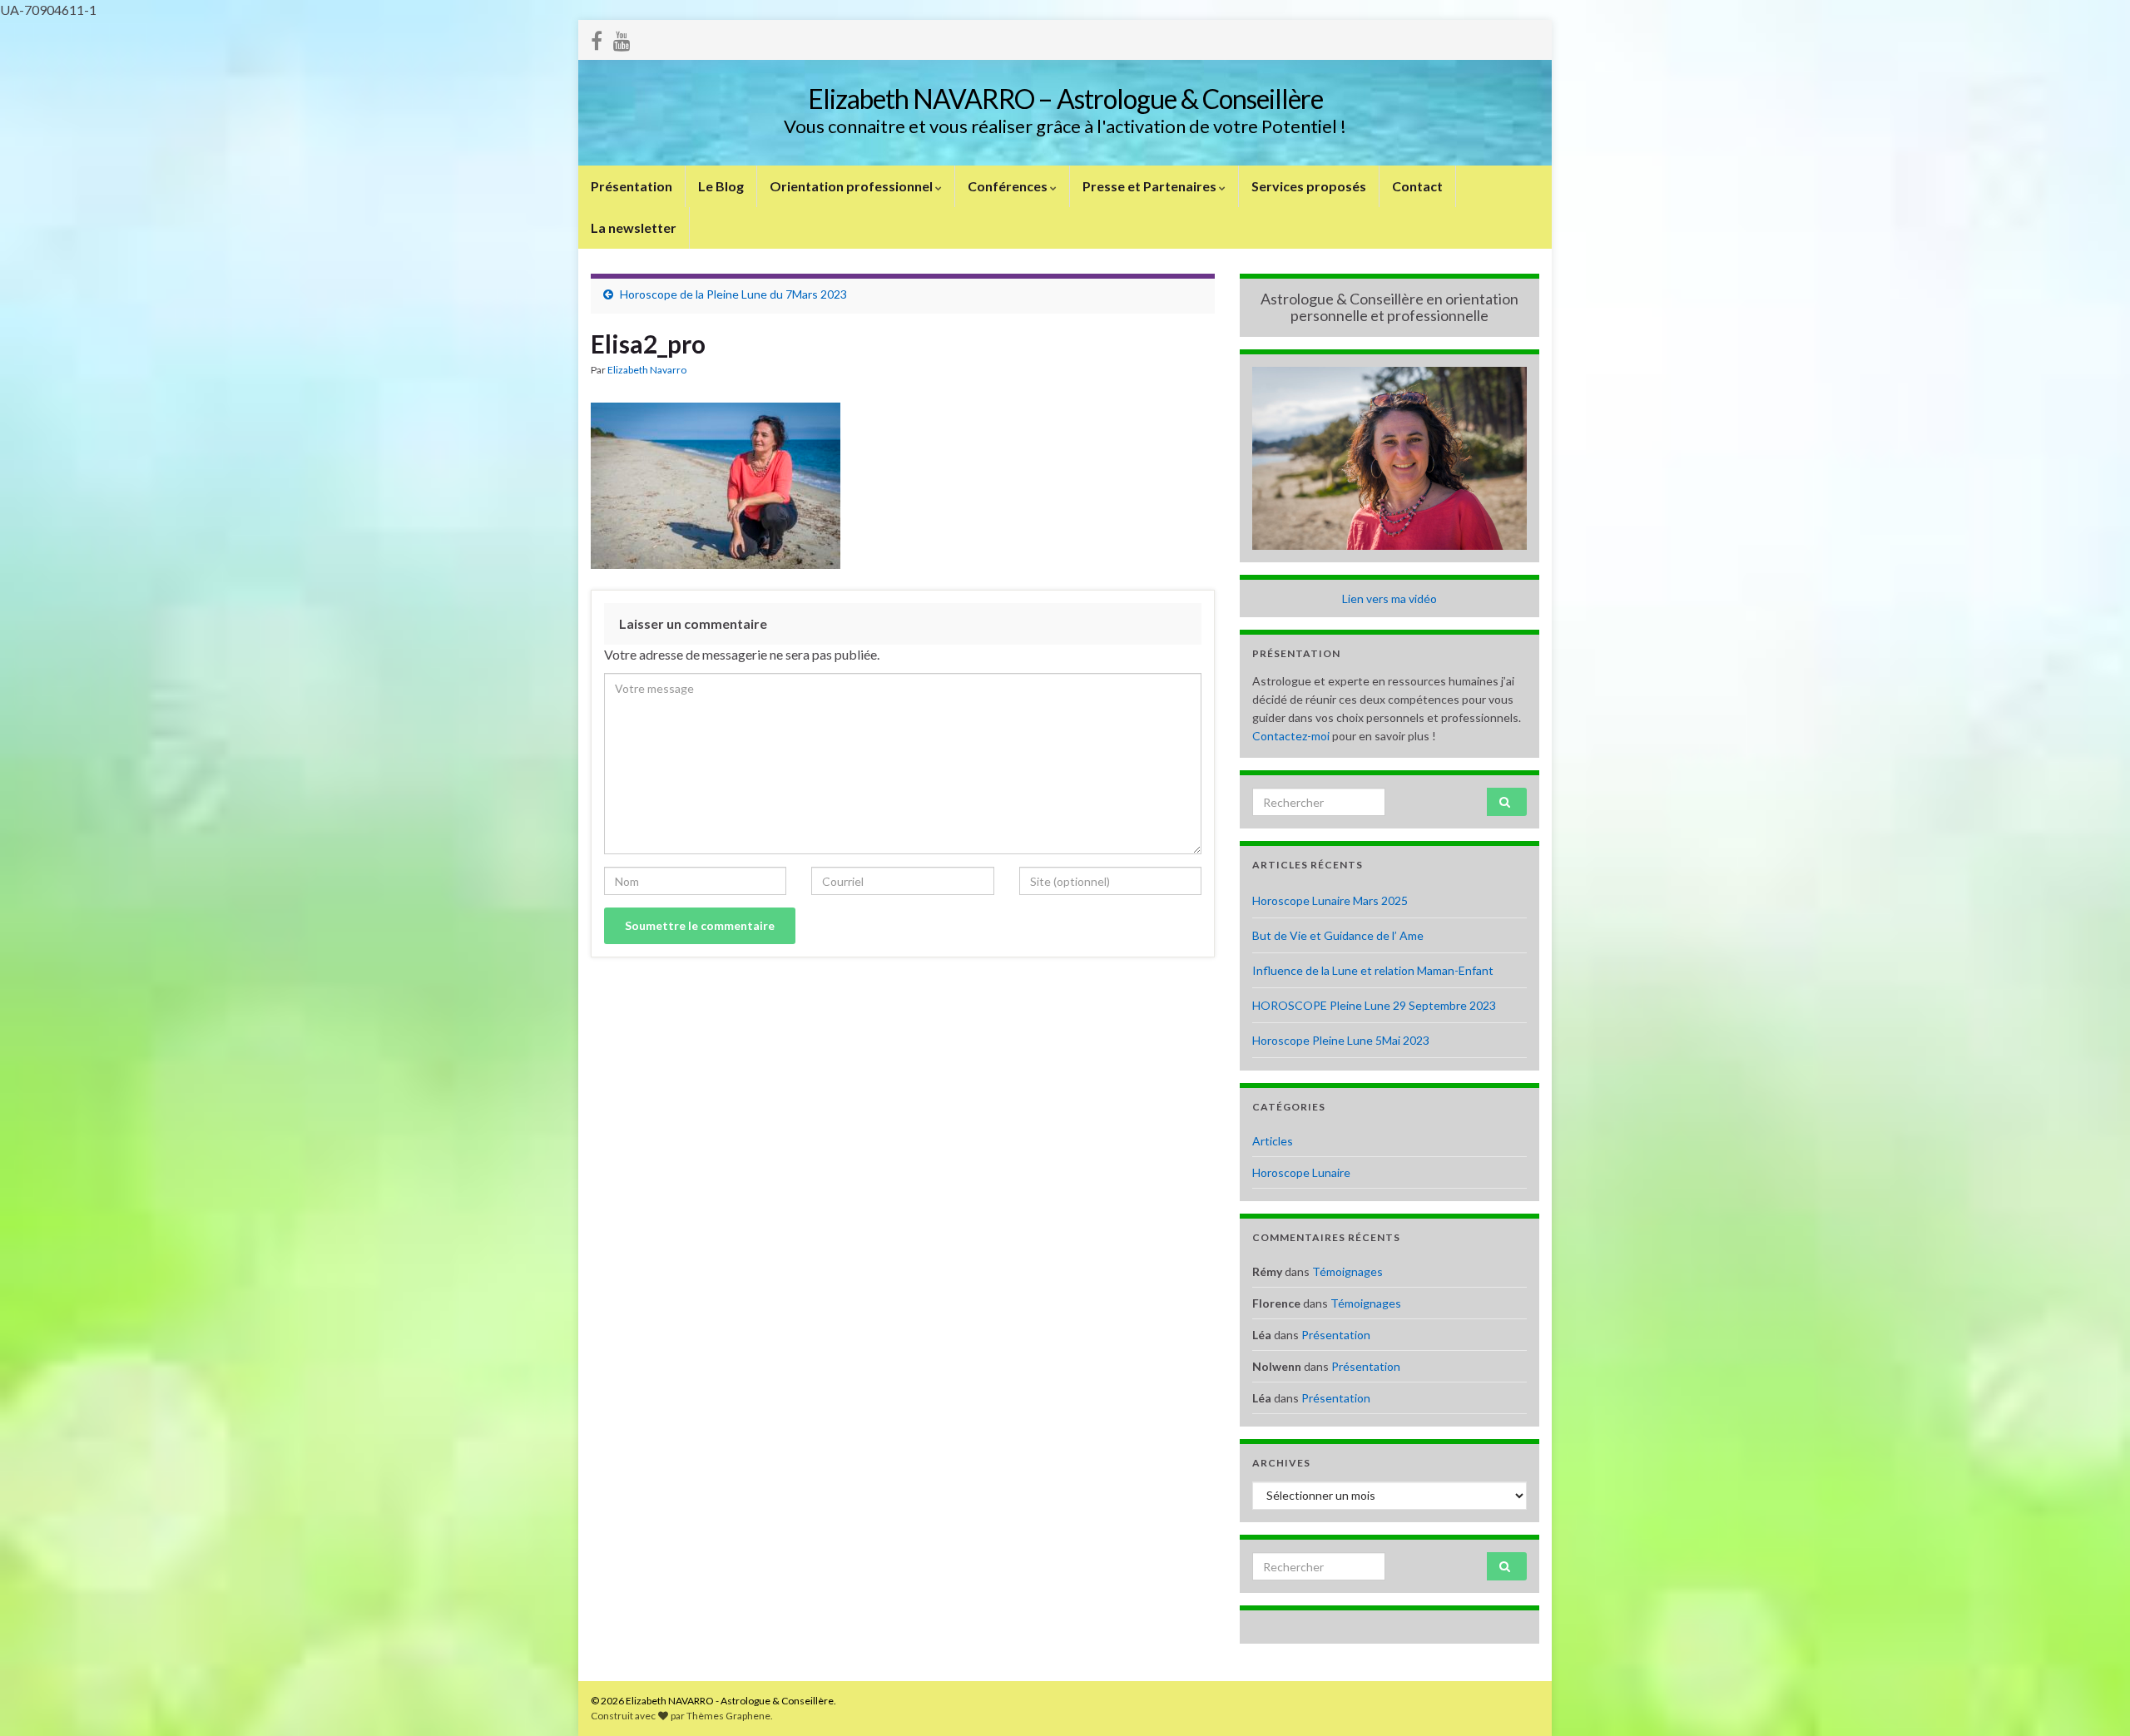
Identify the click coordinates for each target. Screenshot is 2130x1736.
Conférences (1009, 186)
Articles (1273, 1141)
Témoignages (1347, 1271)
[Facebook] (597, 38)
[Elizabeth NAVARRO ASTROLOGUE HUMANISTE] (622, 38)
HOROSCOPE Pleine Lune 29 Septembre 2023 (1374, 1005)
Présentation (632, 186)
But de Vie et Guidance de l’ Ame (1338, 935)
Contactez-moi (1291, 736)
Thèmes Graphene (728, 1716)
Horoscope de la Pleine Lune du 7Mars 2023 (733, 294)
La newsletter (634, 228)
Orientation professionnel (852, 186)
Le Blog (721, 186)
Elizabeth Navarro (647, 370)
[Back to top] (2093, 1699)
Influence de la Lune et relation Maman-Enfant (1373, 970)
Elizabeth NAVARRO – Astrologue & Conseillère (1065, 99)
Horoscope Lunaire (1301, 1172)
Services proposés (1309, 186)
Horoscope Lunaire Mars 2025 (1330, 900)
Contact (1417, 186)
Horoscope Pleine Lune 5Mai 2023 (1341, 1040)
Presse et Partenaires (1151, 186)
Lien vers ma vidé (1386, 598)
